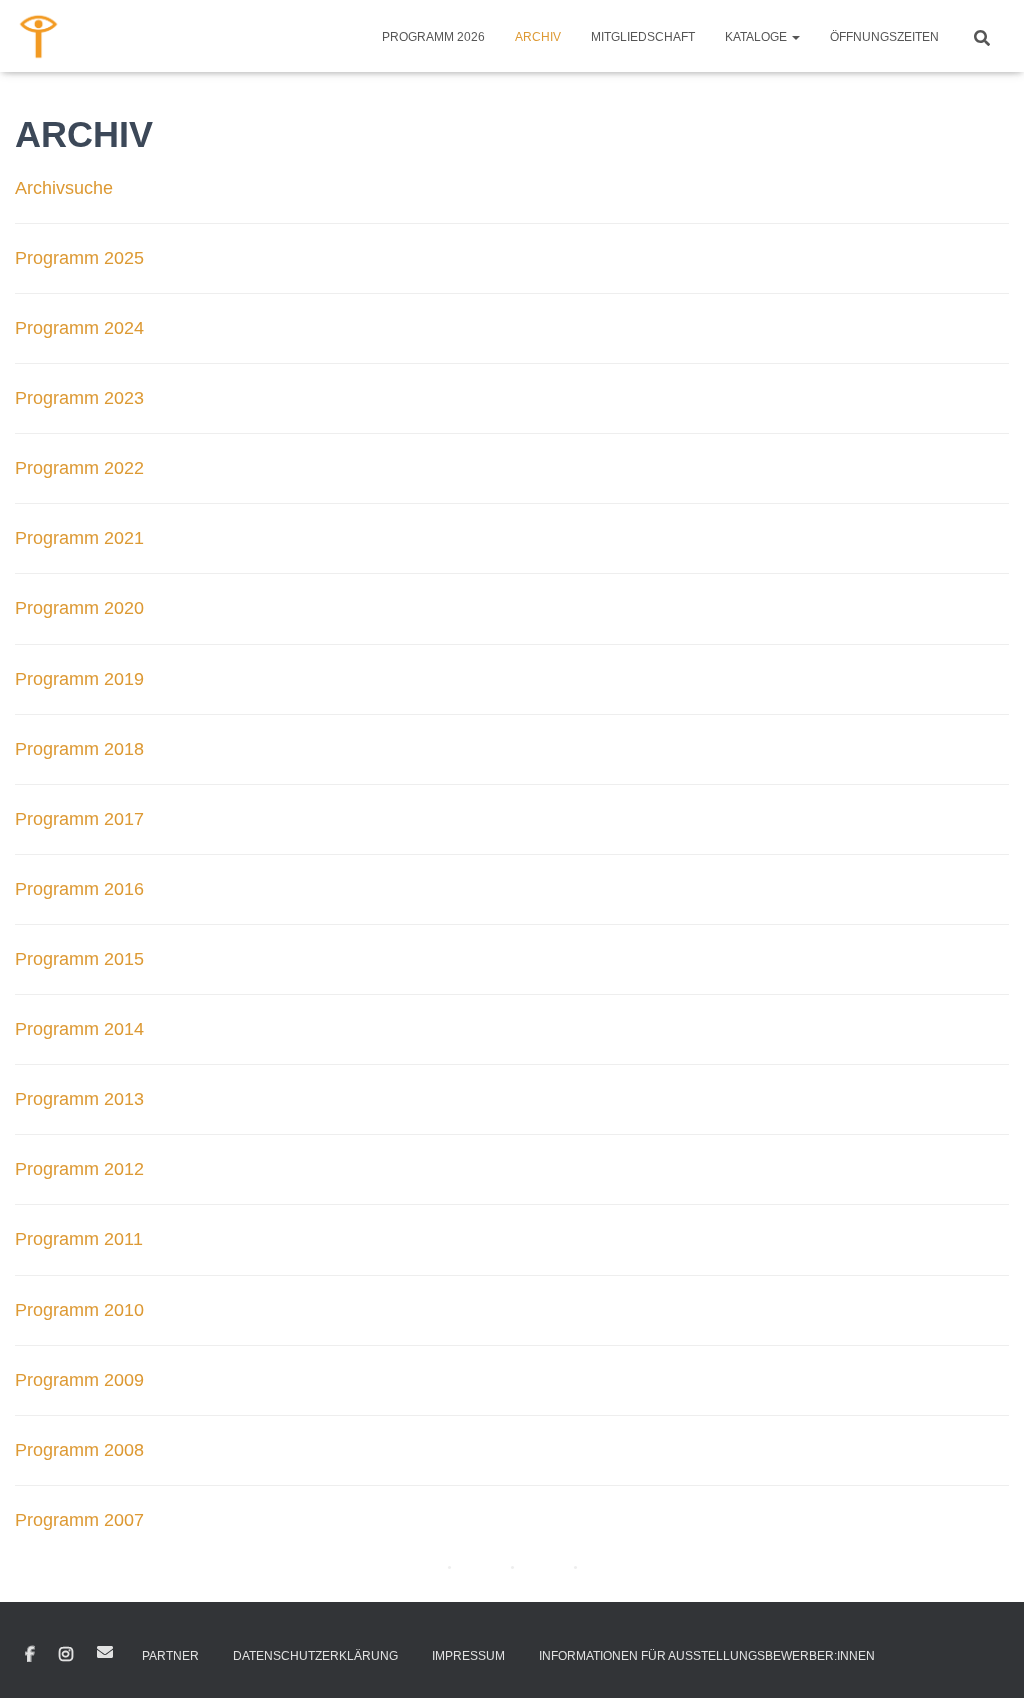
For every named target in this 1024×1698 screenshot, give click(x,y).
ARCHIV (538, 37)
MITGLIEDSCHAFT (643, 37)
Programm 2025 (79, 258)
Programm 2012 (79, 1169)
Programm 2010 (79, 1310)
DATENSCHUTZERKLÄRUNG (315, 1656)
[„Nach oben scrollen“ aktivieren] (984, 1658)
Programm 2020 (79, 608)
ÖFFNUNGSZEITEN (884, 37)
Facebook (30, 1655)
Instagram (66, 1655)
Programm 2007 (79, 1520)
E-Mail (105, 1652)
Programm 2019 (79, 679)
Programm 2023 (79, 398)
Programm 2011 (79, 1239)
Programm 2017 (79, 819)
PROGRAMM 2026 (433, 37)
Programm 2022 (79, 468)
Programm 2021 (79, 538)
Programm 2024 (79, 328)
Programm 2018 (79, 749)
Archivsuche (64, 188)
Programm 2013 (79, 1099)
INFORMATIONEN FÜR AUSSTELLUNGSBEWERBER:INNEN (707, 1656)
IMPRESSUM (468, 1656)
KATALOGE (757, 37)
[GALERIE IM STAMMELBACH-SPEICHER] (39, 36)
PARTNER (170, 1656)
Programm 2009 (79, 1380)
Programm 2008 (79, 1450)
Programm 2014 (79, 1029)
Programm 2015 (79, 959)
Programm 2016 (79, 889)
